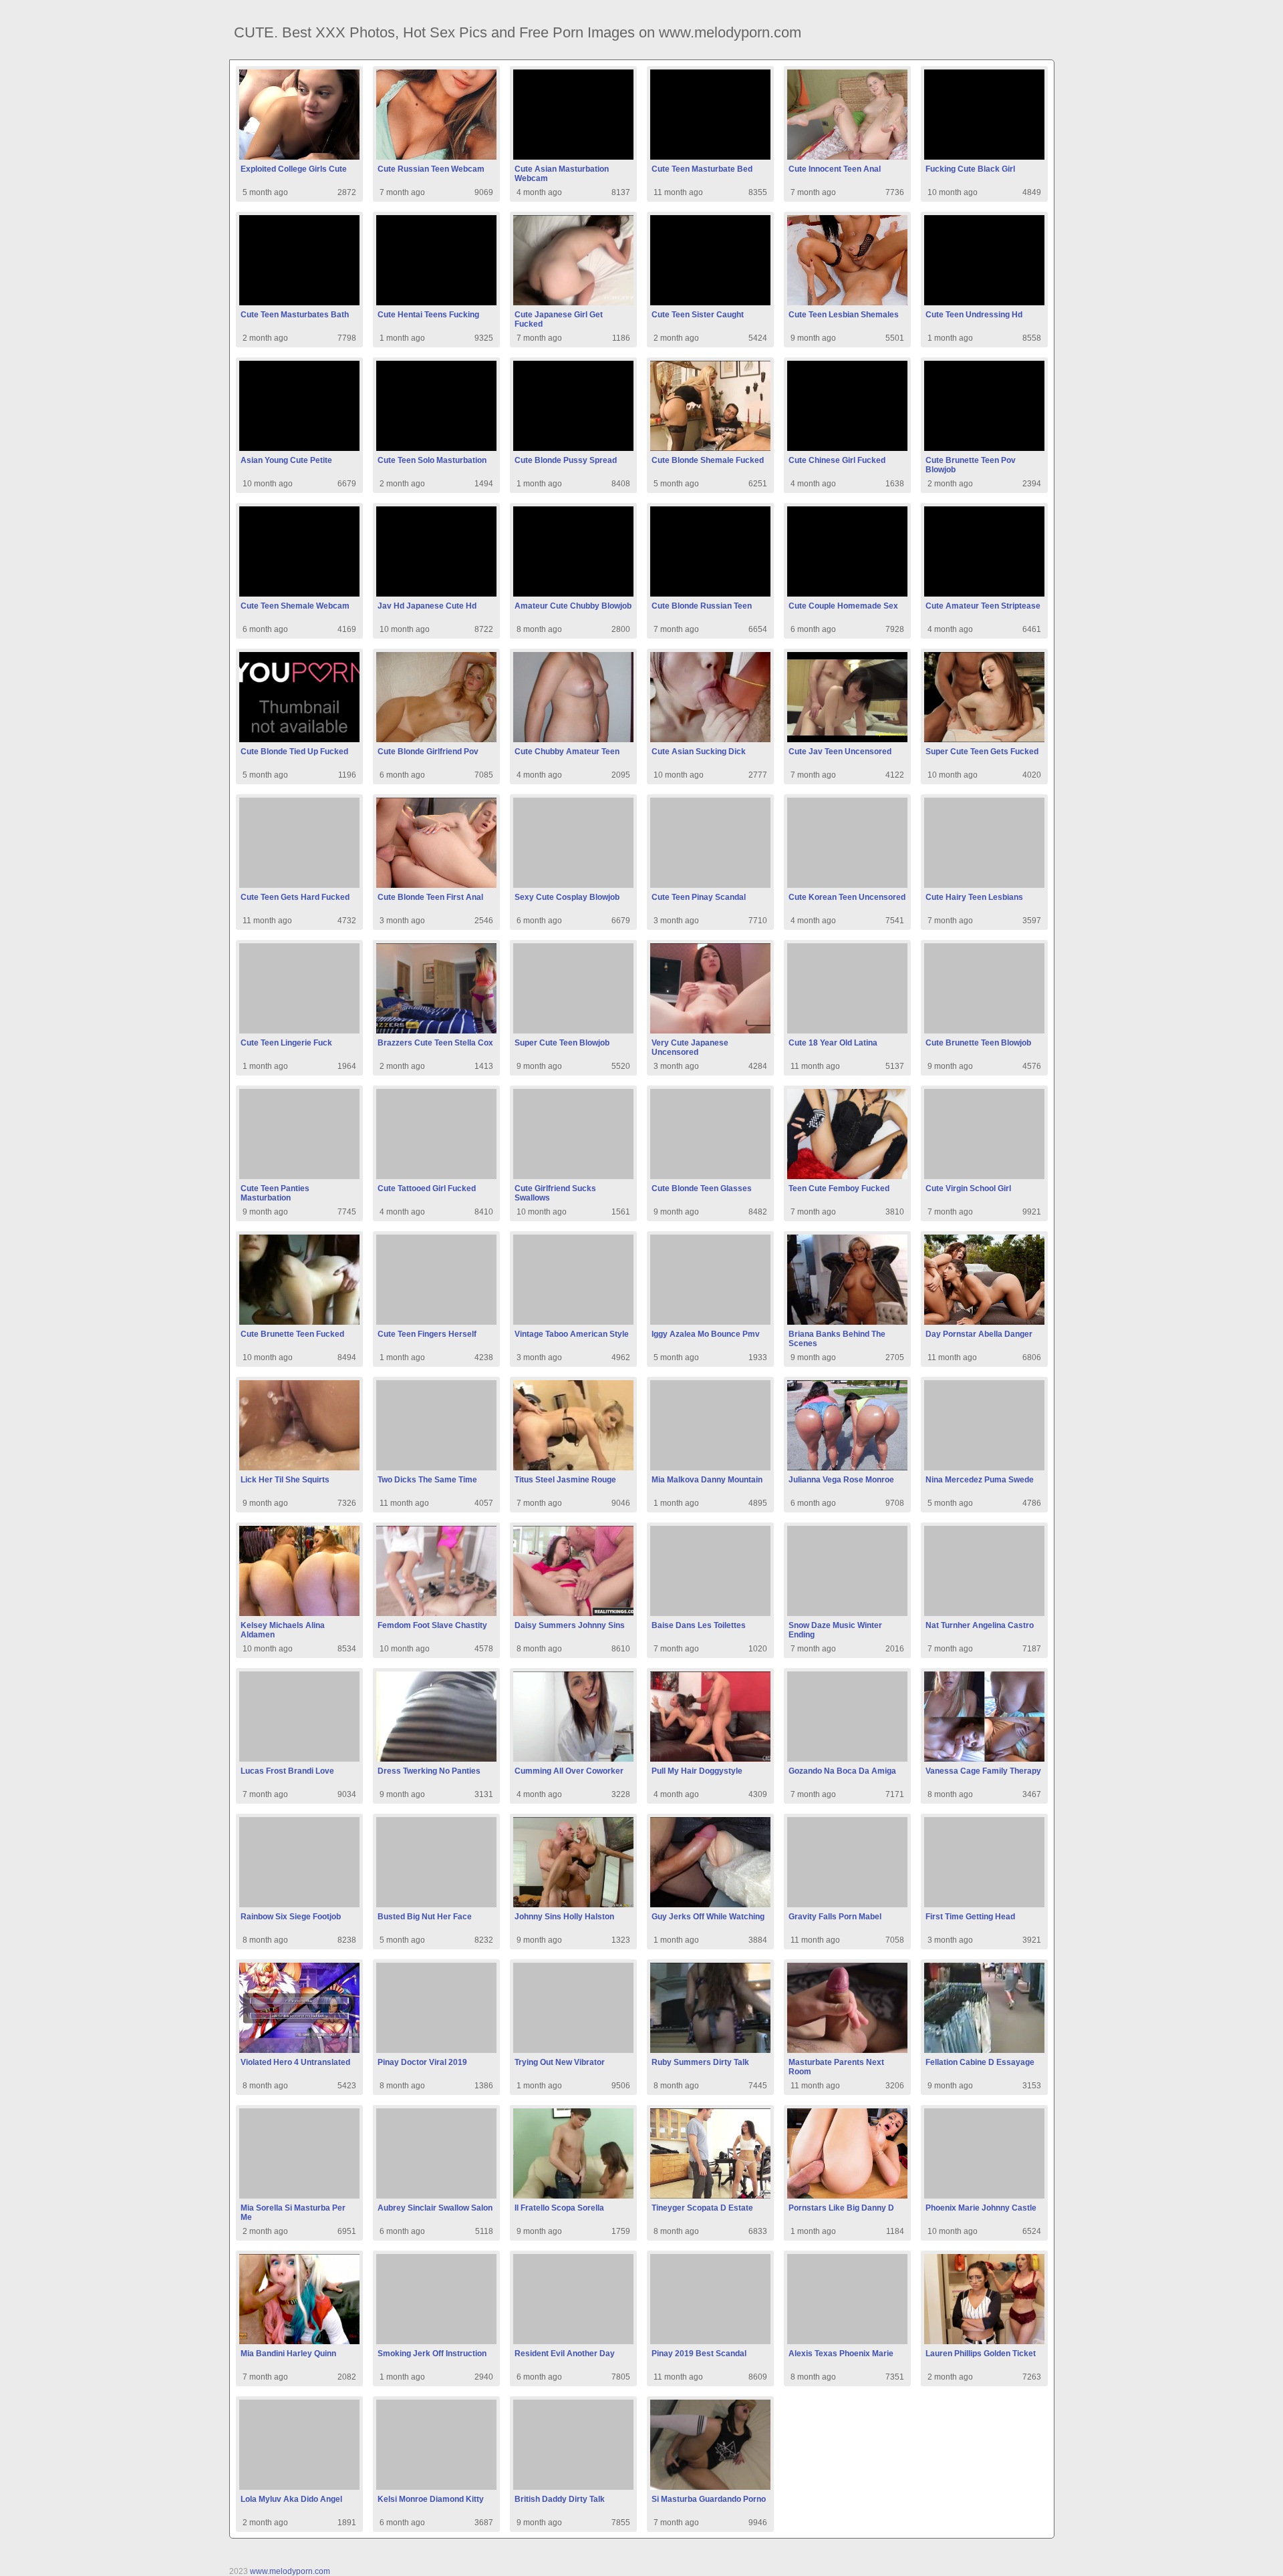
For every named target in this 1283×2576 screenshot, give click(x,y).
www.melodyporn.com (290, 2571)
